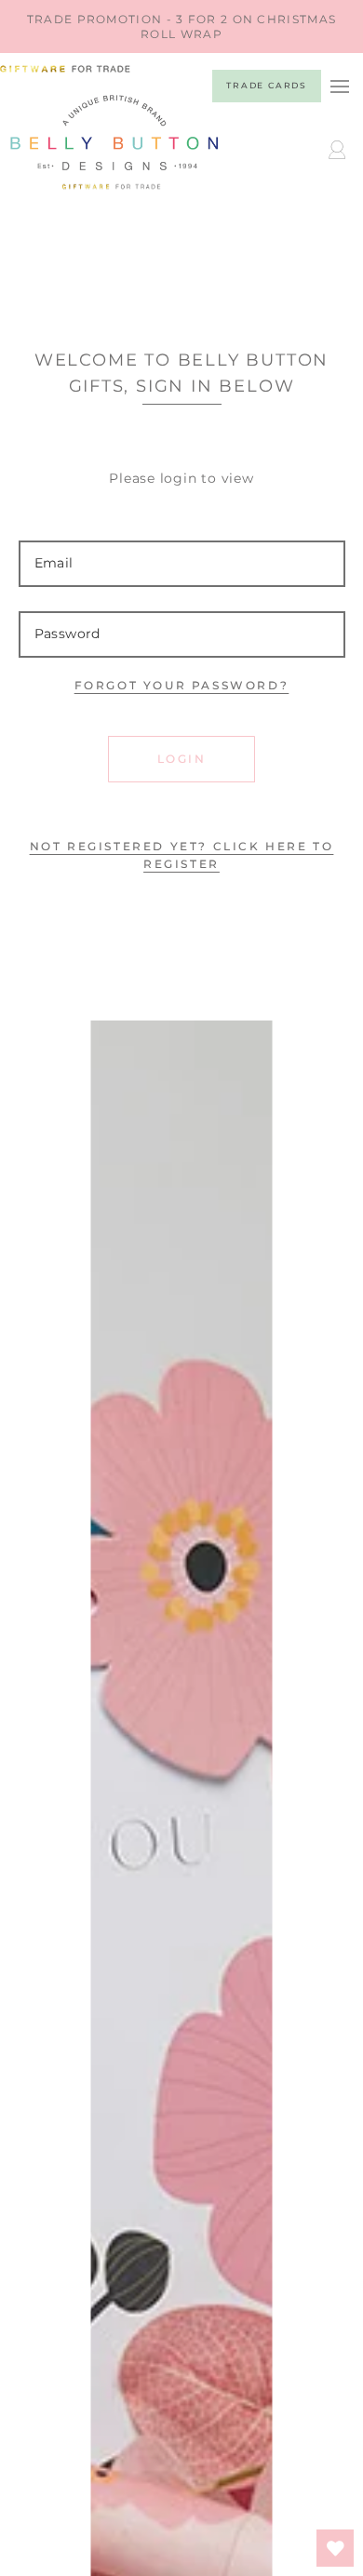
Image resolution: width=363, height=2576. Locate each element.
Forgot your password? (182, 685)
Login (181, 759)
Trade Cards (267, 85)
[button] (339, 86)
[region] (181, 27)
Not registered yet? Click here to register (182, 855)
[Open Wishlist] (335, 2548)
